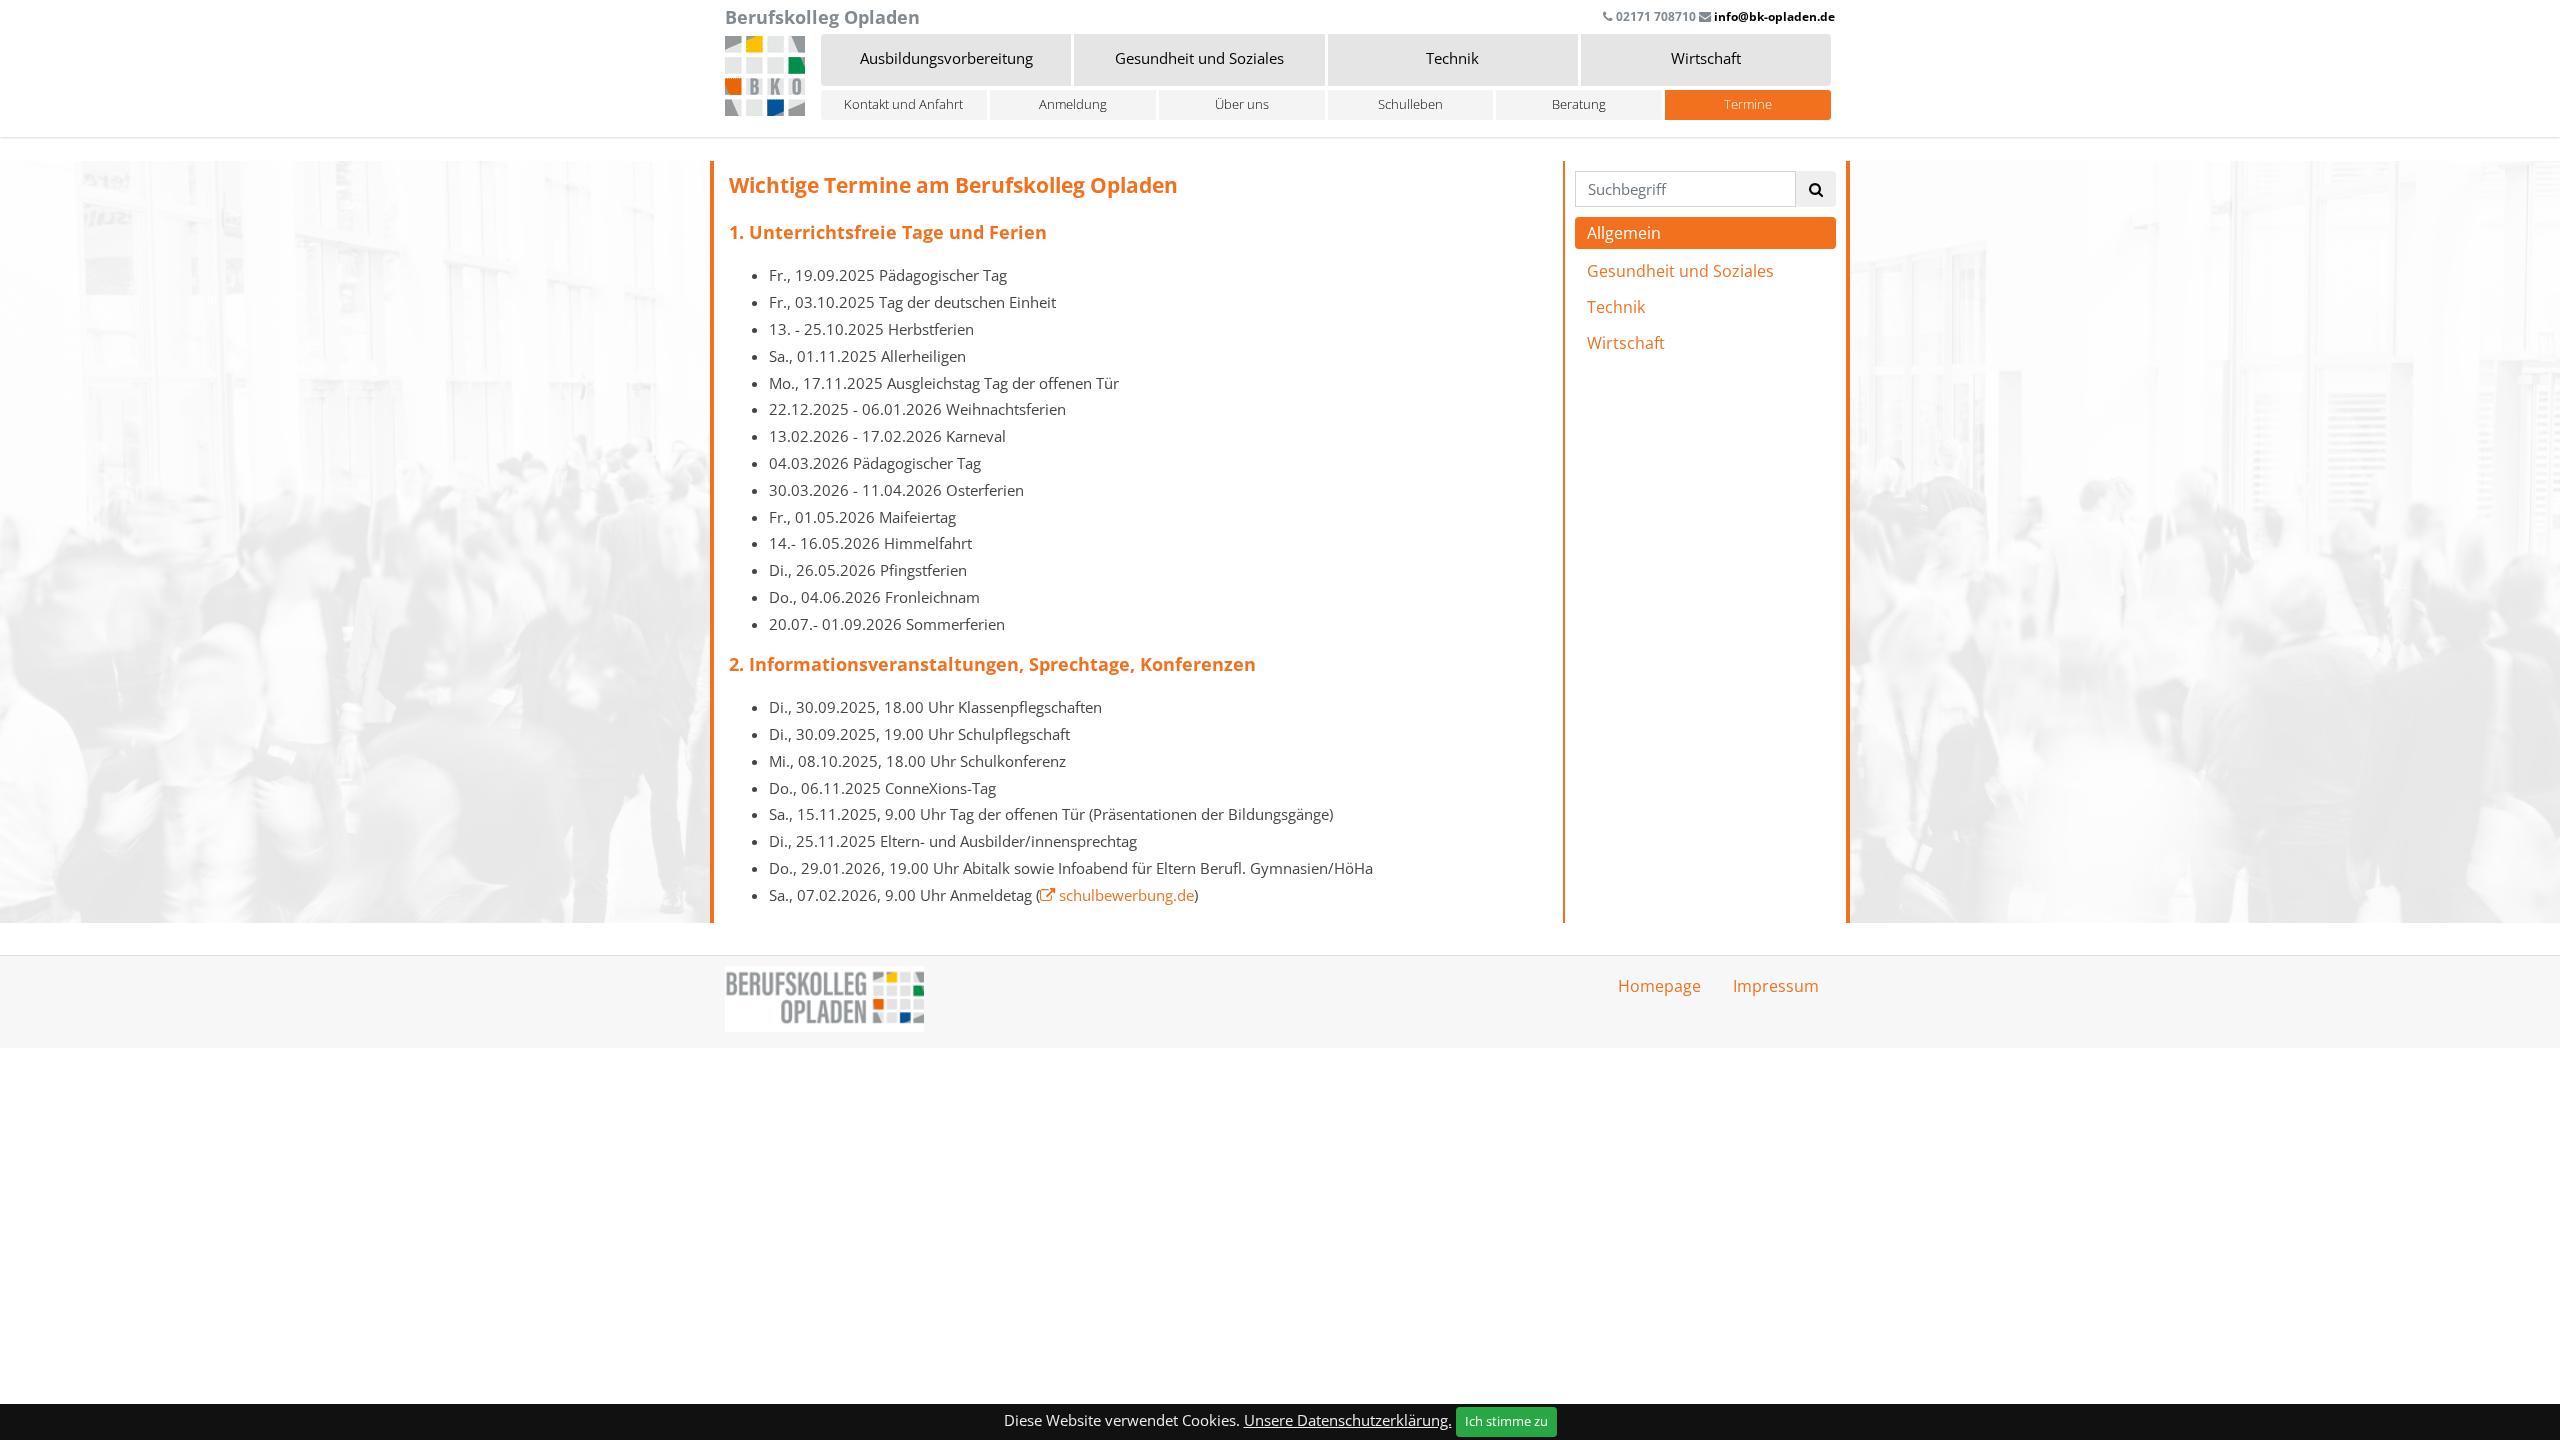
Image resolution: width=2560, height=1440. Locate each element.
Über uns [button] (1242, 104)
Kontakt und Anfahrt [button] (903, 104)
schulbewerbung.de (1126, 895)
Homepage (1659, 986)
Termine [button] (1748, 104)
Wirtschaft (1626, 343)
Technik (1616, 307)
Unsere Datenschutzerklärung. (1348, 1420)
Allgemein (1624, 233)
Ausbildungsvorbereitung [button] (946, 58)
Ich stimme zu (1506, 1421)
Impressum (1776, 986)
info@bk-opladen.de (1774, 16)
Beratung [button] (1579, 104)
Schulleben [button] (1410, 104)
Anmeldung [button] (1073, 104)
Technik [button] (1452, 58)
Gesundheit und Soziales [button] (1199, 58)
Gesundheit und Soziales (1680, 271)
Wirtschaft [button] (1706, 58)
